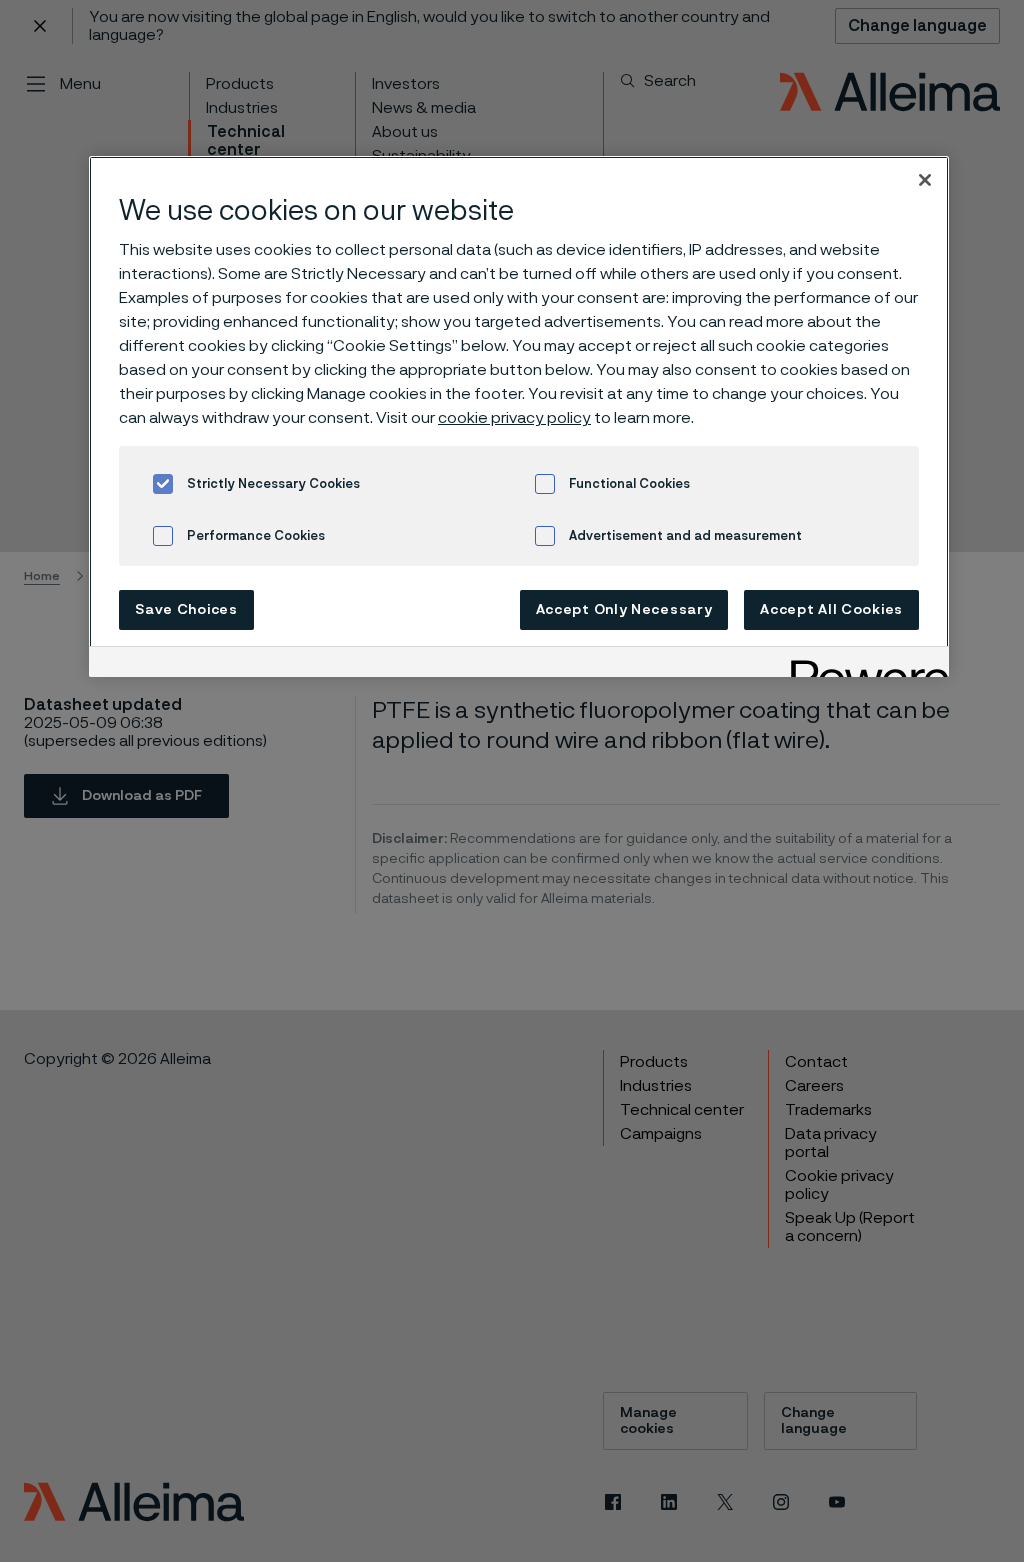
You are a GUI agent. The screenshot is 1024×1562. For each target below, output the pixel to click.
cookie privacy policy (514, 418)
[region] (519, 416)
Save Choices (186, 610)
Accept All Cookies (831, 610)
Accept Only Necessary (624, 610)
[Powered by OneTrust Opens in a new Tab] (863, 664)
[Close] (925, 180)
